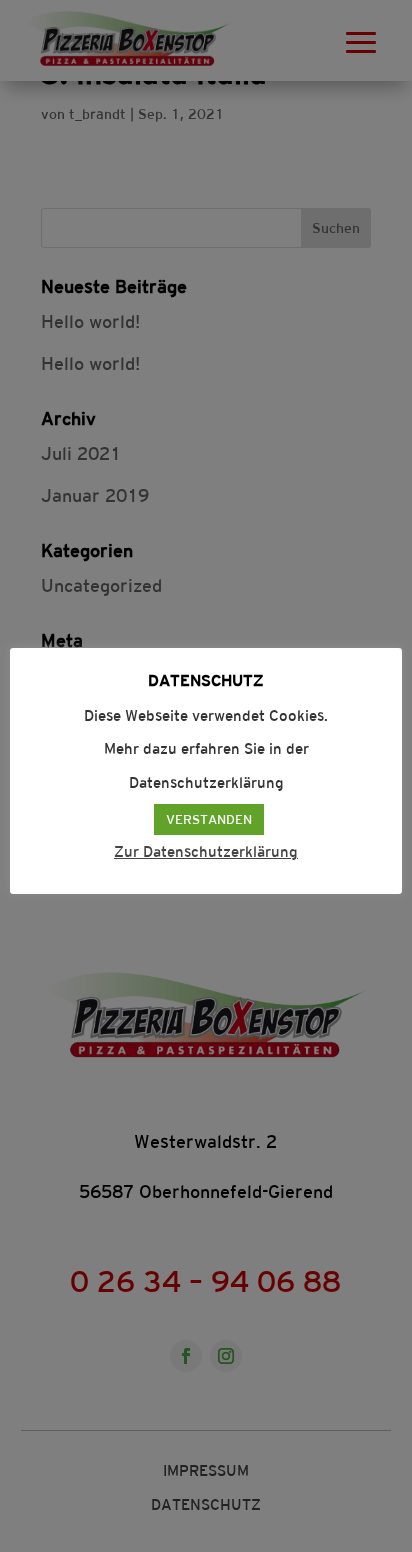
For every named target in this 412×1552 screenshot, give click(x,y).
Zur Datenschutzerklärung (206, 851)
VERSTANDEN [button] (209, 819)
